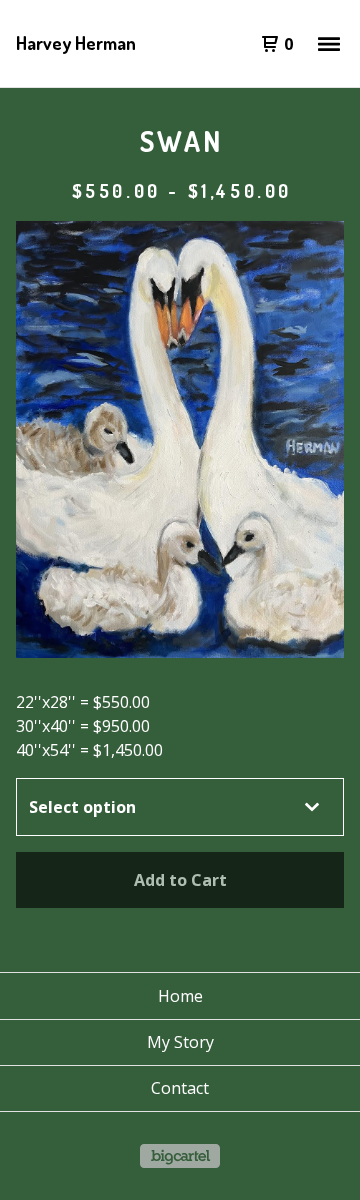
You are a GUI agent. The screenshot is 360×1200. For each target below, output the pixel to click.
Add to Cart (180, 880)
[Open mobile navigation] (329, 44)
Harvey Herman (76, 43)
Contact (180, 1088)
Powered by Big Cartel (180, 1156)
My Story (180, 1042)
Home (180, 996)
